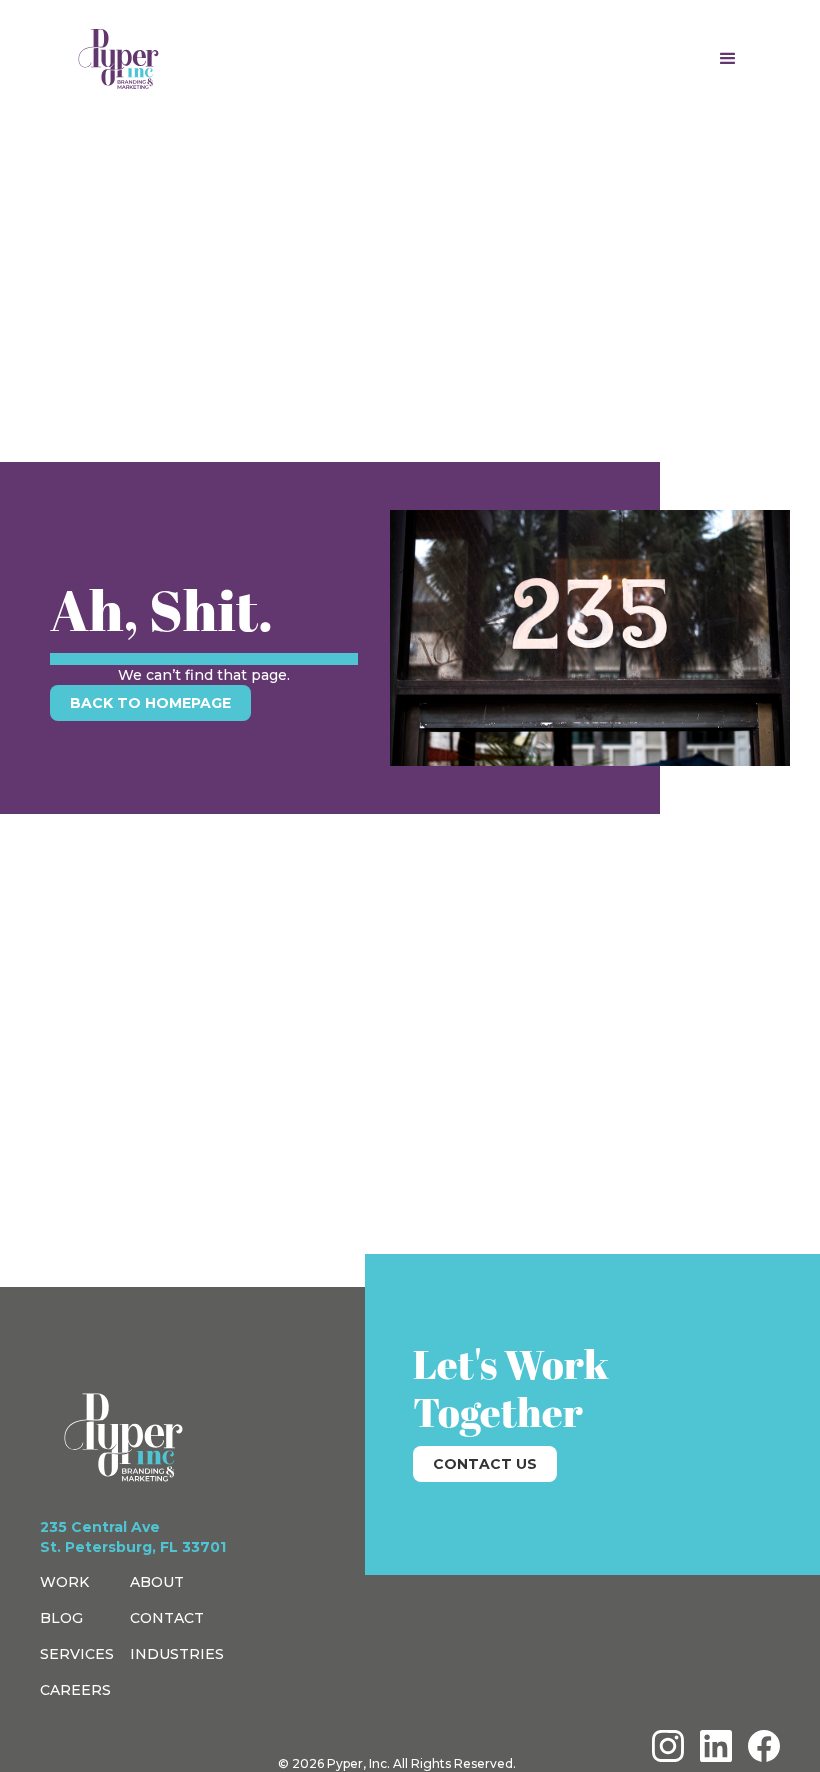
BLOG (61, 1618)
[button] (728, 59)
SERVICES (77, 1654)
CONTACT (167, 1618)
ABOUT (157, 1582)
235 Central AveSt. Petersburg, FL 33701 (133, 1537)
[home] (118, 59)
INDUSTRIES (177, 1654)
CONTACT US (485, 1464)
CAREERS (75, 1690)
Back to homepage (150, 703)
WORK (64, 1582)
